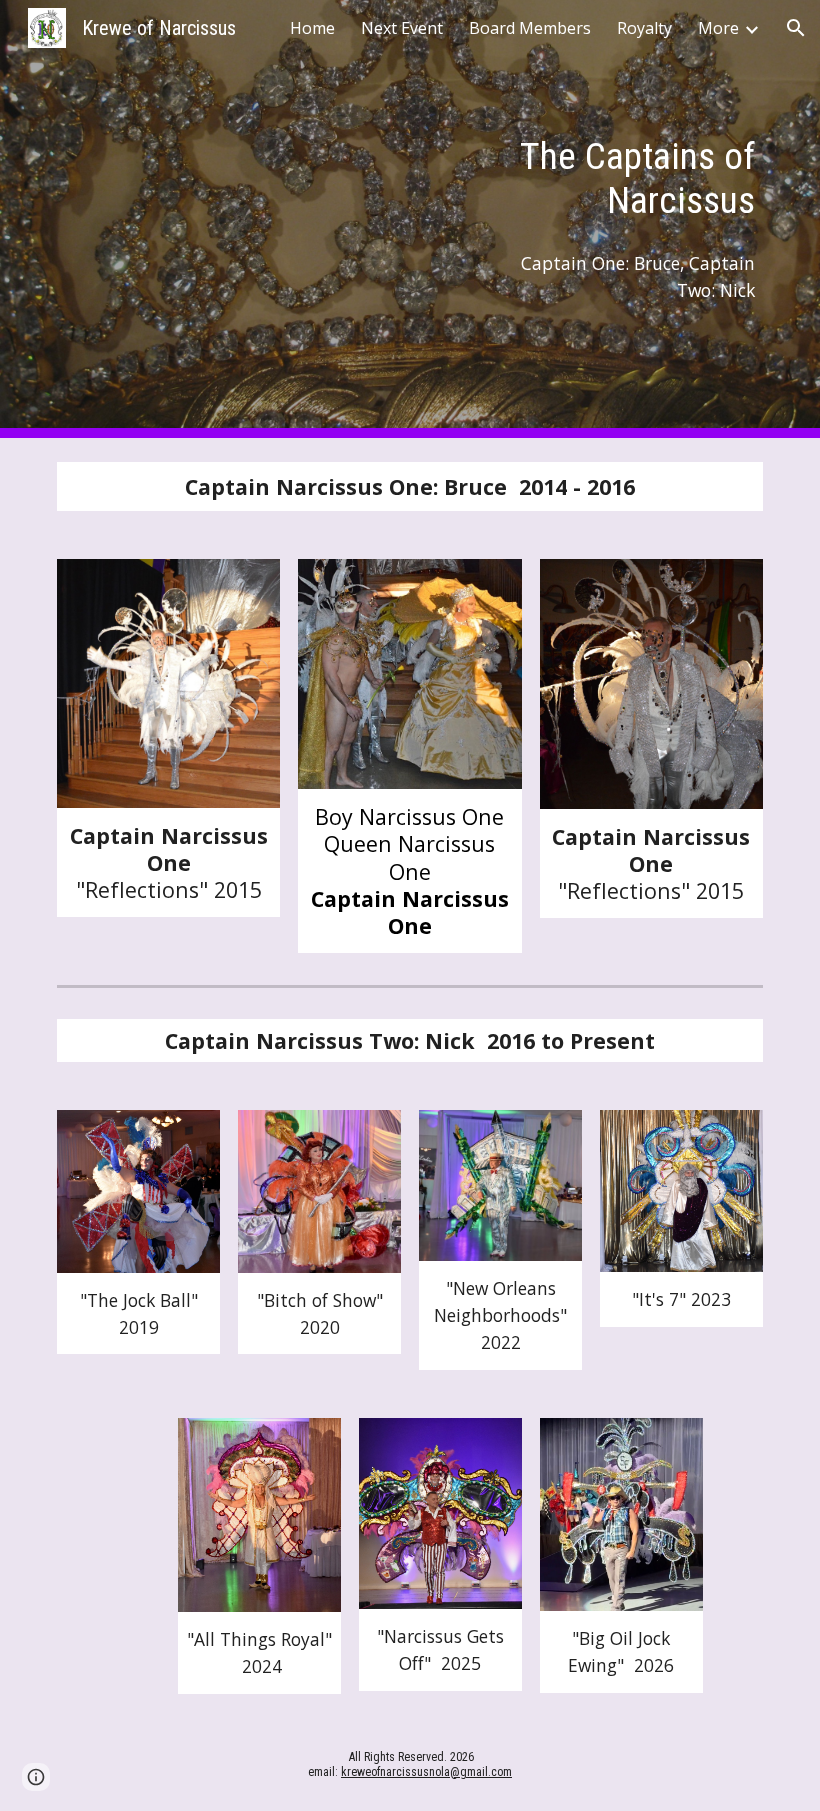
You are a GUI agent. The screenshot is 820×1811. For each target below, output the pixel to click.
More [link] (718, 28)
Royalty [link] (644, 28)
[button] (796, 28)
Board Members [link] (530, 28)
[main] (621, 178)
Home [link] (312, 28)
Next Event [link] (402, 28)
